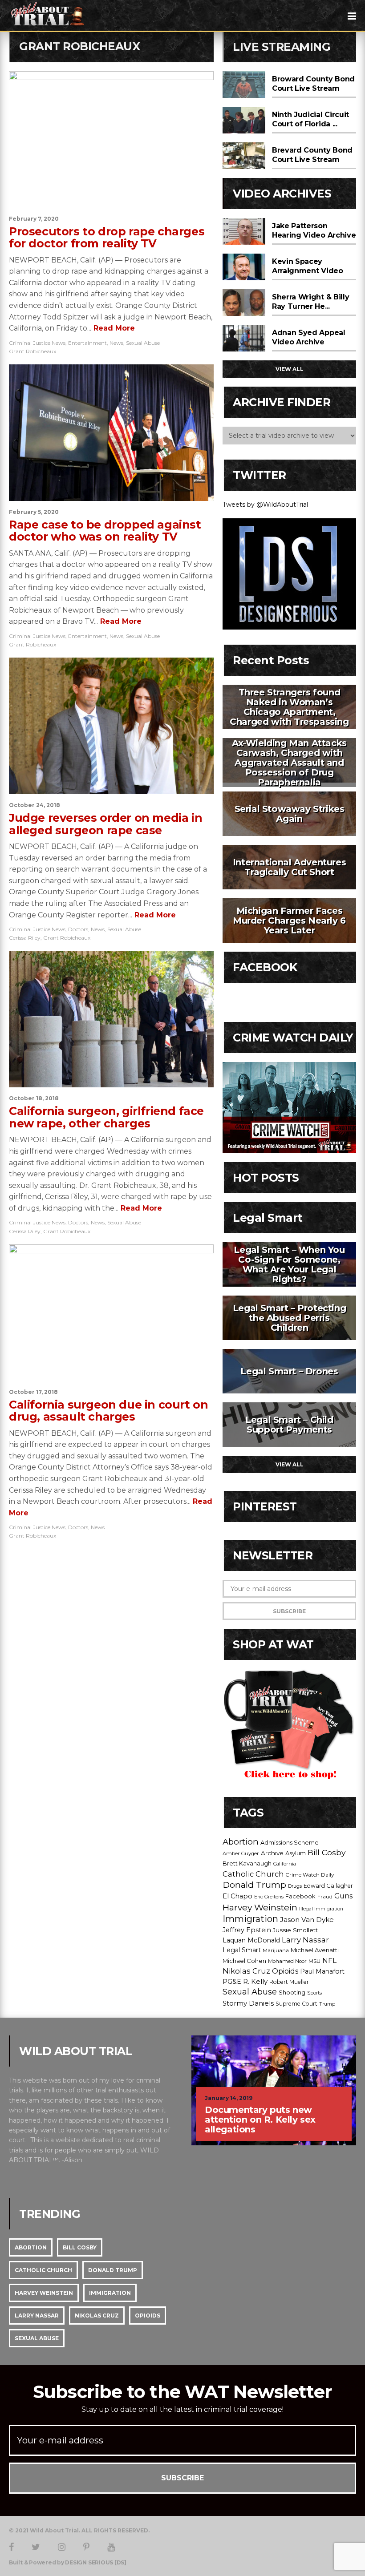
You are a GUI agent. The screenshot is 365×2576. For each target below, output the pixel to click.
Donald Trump (254, 1885)
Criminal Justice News (37, 343)
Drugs (295, 1886)
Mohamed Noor (287, 1961)
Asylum (296, 1853)
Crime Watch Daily (310, 1875)
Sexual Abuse (143, 343)
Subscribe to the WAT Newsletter (182, 2392)
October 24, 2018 (34, 805)
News (116, 343)
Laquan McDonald (251, 1940)
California (285, 1864)
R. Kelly (255, 1982)
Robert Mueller (289, 1982)
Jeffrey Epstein (247, 1930)
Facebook (300, 1896)
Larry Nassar (305, 1940)
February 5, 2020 (34, 512)
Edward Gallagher (328, 1886)
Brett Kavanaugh (247, 1863)
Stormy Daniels (248, 2003)
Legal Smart (242, 1950)
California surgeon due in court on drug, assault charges (108, 1411)
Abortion (241, 1842)
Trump (327, 2004)
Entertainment (87, 343)
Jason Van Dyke (307, 1920)
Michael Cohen (244, 1961)
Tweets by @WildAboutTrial (265, 505)
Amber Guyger (241, 1853)
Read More (113, 328)
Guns (343, 1896)
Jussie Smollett (295, 1930)
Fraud (325, 1897)
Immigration (250, 1919)
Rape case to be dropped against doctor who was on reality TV (105, 531)
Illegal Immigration (321, 1909)
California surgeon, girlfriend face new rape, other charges (106, 1117)
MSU (314, 1961)
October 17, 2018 (33, 1392)
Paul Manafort (322, 1971)
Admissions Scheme (290, 1842)
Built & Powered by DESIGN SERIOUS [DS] (68, 2563)
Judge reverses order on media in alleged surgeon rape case (105, 824)
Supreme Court (296, 2004)
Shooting (292, 1992)
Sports (314, 1993)
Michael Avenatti (315, 1950)
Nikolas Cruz (246, 1971)
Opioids (285, 1971)
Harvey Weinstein (260, 1907)
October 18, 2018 (34, 1098)
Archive (272, 1853)
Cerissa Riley (25, 938)
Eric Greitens (269, 1897)
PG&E (232, 1982)
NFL (329, 1960)
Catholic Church (253, 1874)
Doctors (78, 929)
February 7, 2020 (34, 219)
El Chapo (237, 1896)
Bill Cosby (326, 1852)
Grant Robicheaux (32, 351)
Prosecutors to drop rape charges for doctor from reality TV (107, 238)
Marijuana (276, 1950)
